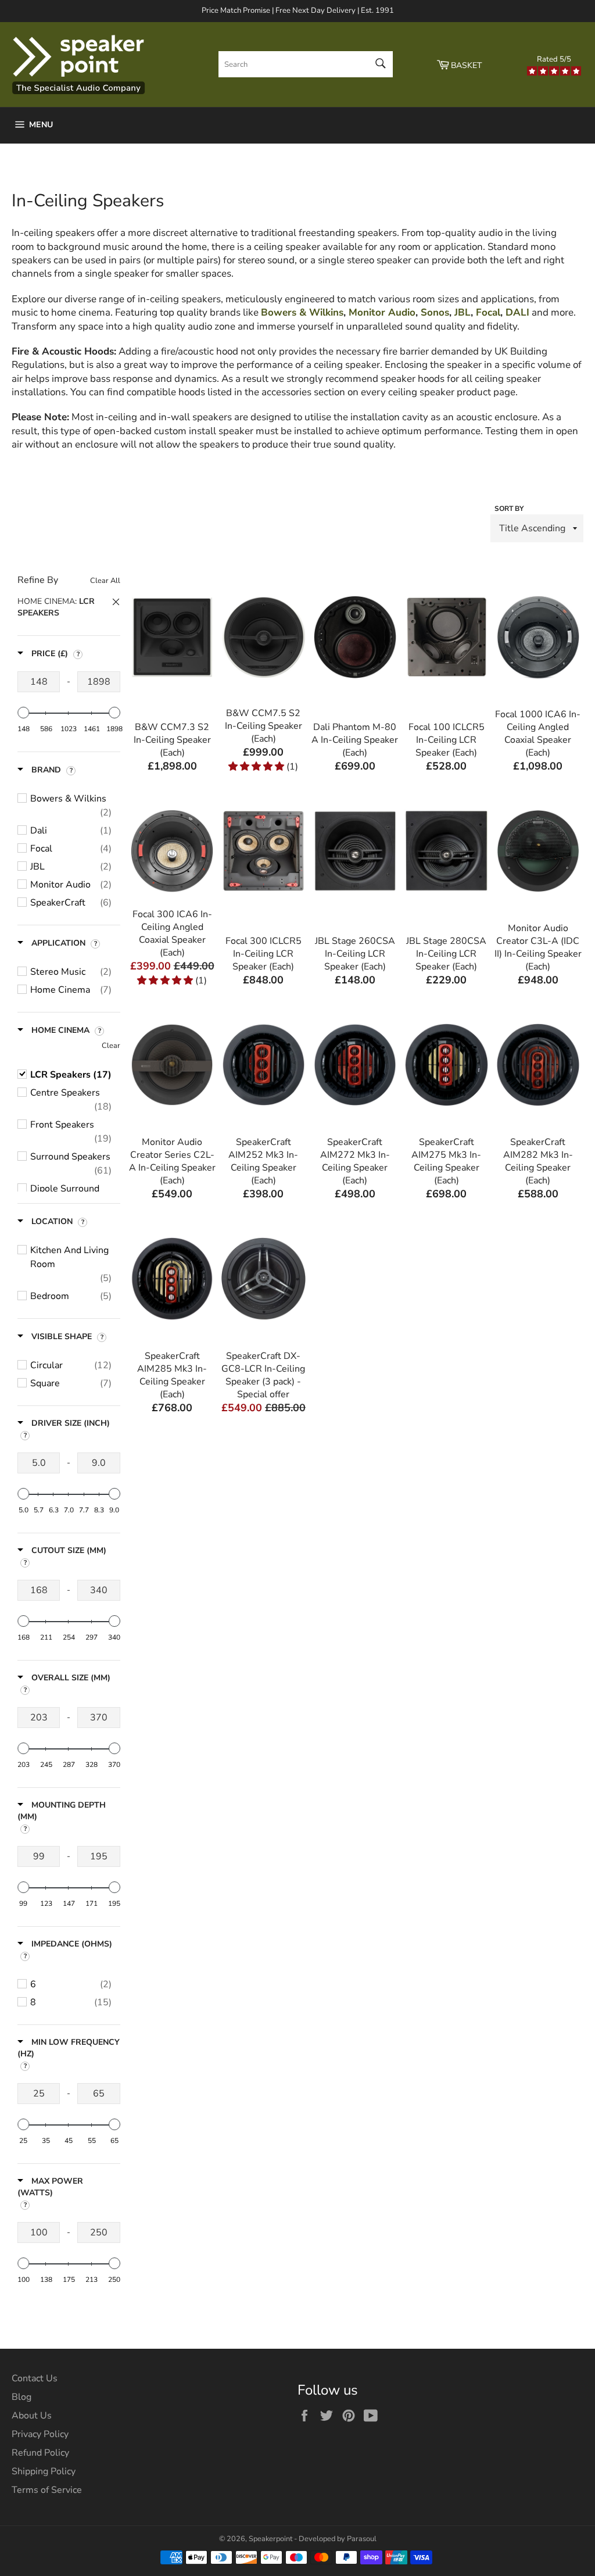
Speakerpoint (270, 2539)
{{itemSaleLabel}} (172, 724)
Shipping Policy (44, 2471)
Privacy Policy (40, 2434)
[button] (69, 607)
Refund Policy (40, 2453)
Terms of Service (47, 2490)
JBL (463, 312)
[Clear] (69, 608)
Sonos (435, 312)
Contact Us (35, 2378)
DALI (517, 312)
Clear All (105, 581)
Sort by (509, 509)
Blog (21, 2397)
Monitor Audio (382, 312)
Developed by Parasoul (338, 2539)
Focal (488, 312)
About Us (32, 2416)
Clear (111, 1046)
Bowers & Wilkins (302, 312)
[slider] (23, 713)
